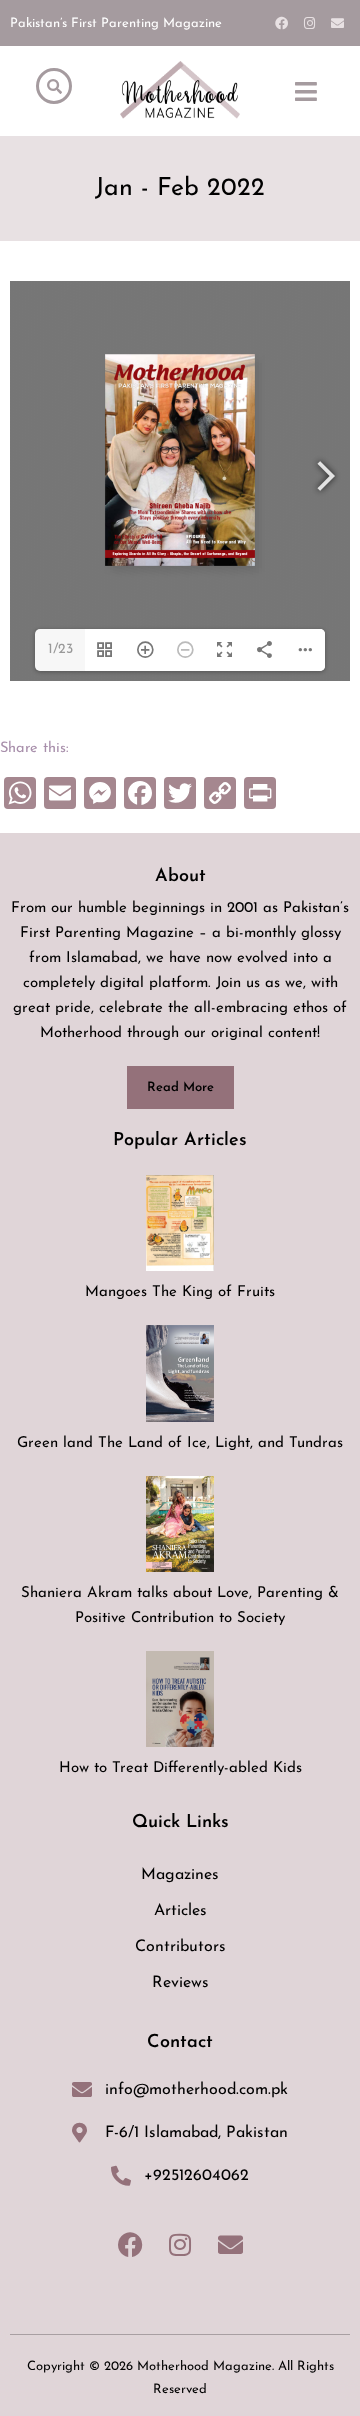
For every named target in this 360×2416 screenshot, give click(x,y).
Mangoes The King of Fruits (180, 1292)
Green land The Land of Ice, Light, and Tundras (180, 1443)
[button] (306, 91)
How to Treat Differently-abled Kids (180, 1768)
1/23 (60, 649)
